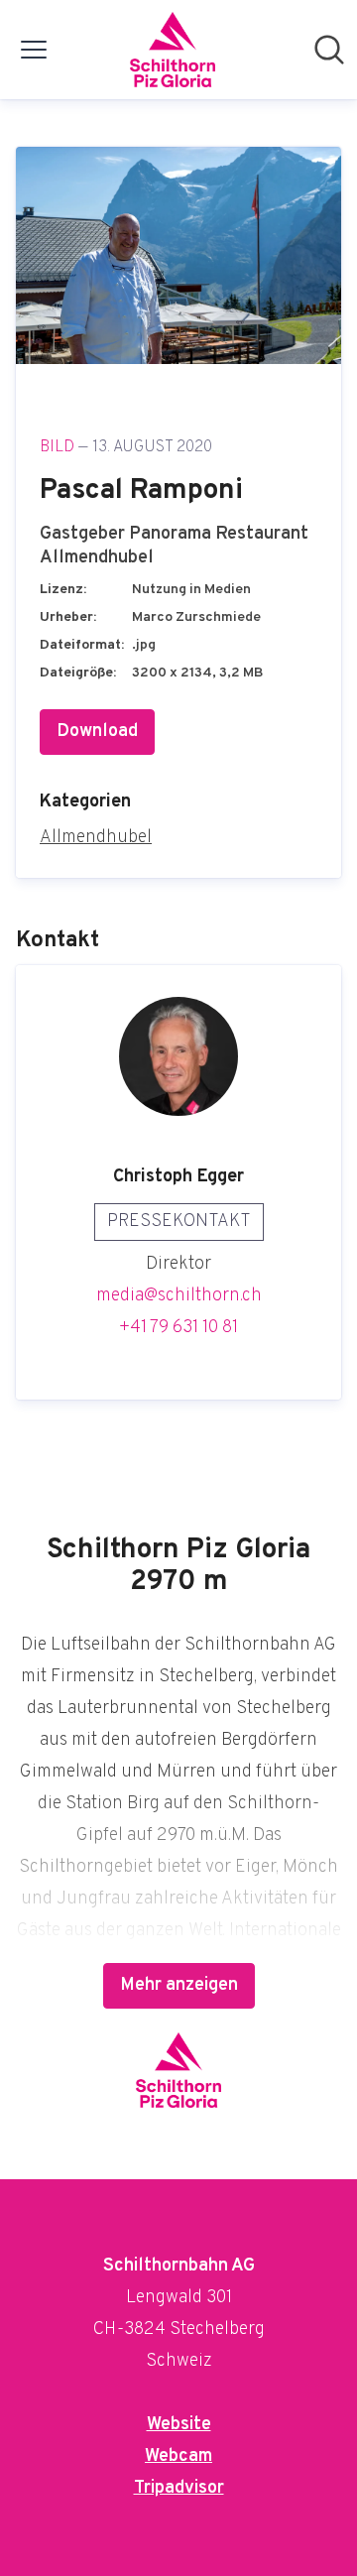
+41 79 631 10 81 (178, 1328)
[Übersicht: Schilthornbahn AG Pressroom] (173, 50)
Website (179, 2425)
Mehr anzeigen (179, 1985)
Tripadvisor (179, 2488)
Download (97, 732)
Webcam (178, 2456)
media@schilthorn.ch (179, 1296)
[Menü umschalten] (34, 50)
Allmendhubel (96, 838)
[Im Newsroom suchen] (329, 50)
